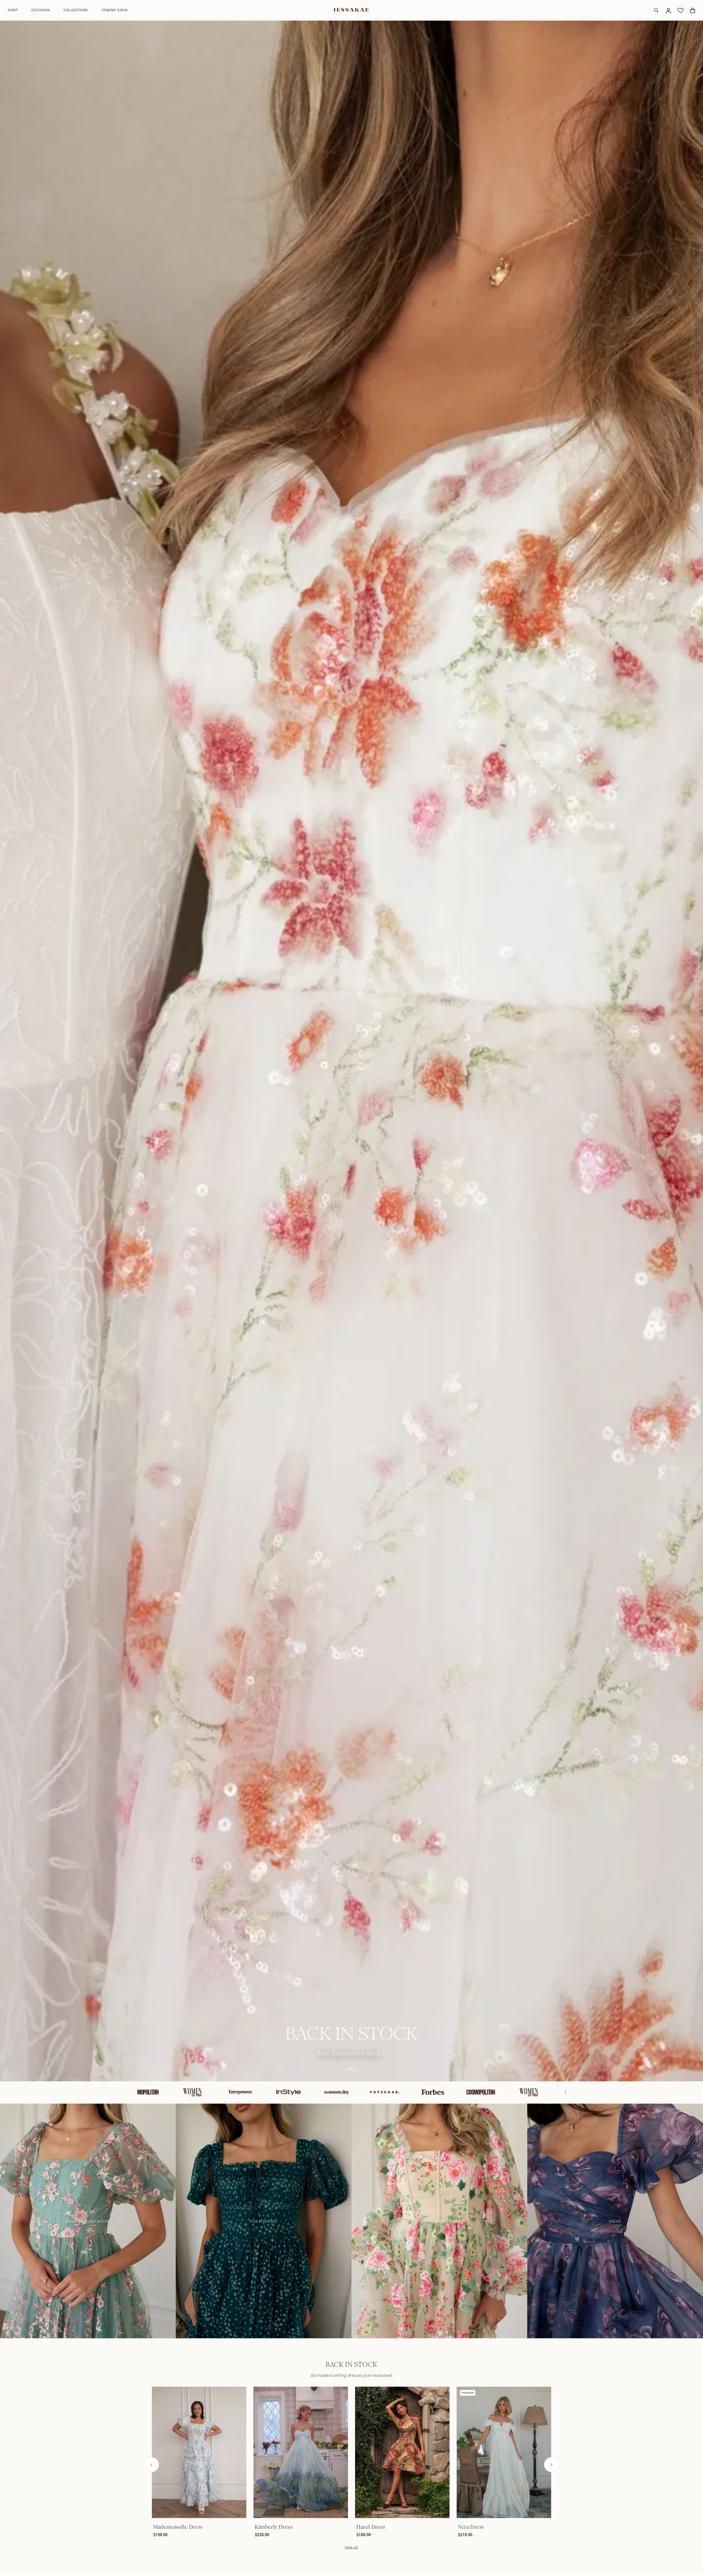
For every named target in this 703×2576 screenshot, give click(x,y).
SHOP (351, 2069)
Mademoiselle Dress (178, 2527)
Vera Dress (471, 2527)
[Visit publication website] (140, 2092)
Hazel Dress (371, 2527)
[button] (13, 10)
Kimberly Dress (274, 2527)
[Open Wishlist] (680, 10)
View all (351, 2547)
